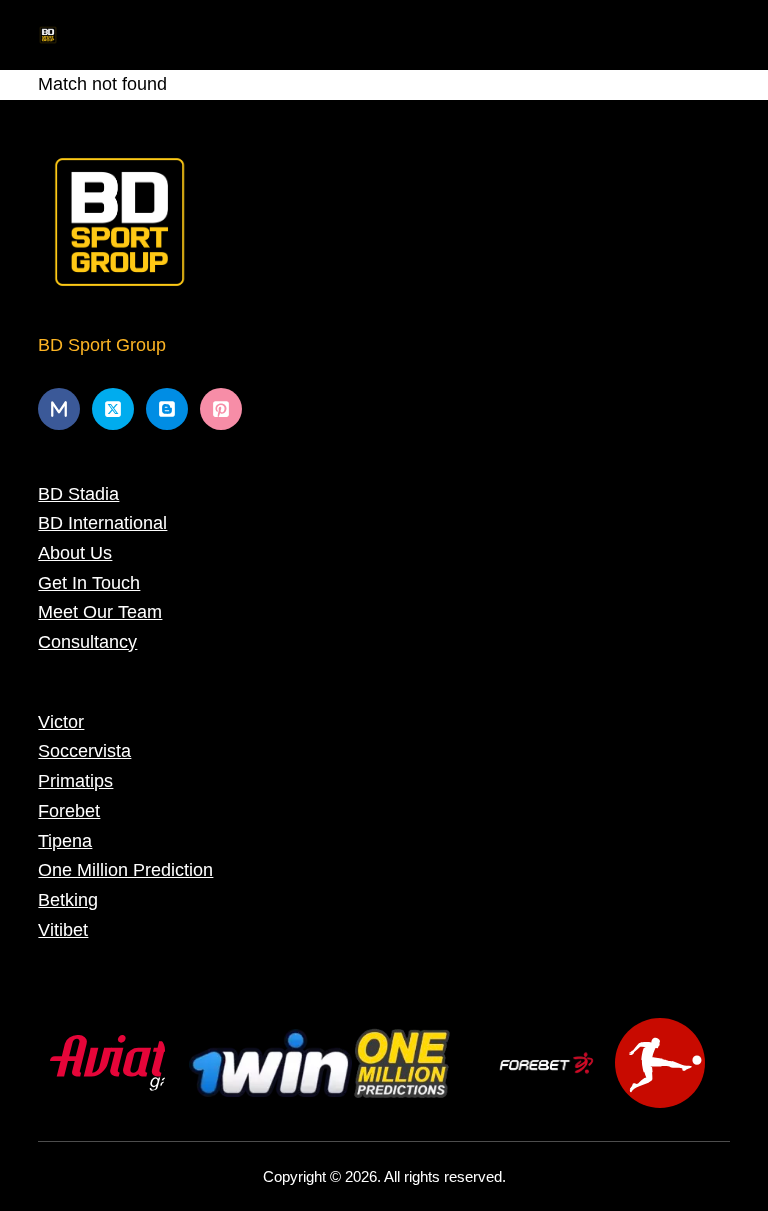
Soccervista (84, 751)
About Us (75, 553)
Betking (68, 900)
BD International (102, 523)
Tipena (65, 841)
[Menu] (721, 35)
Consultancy (87, 642)
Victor (61, 722)
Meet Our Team (100, 612)
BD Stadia (78, 494)
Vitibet (63, 930)
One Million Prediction (125, 870)
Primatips (75, 781)
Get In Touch (89, 583)
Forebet (69, 811)
